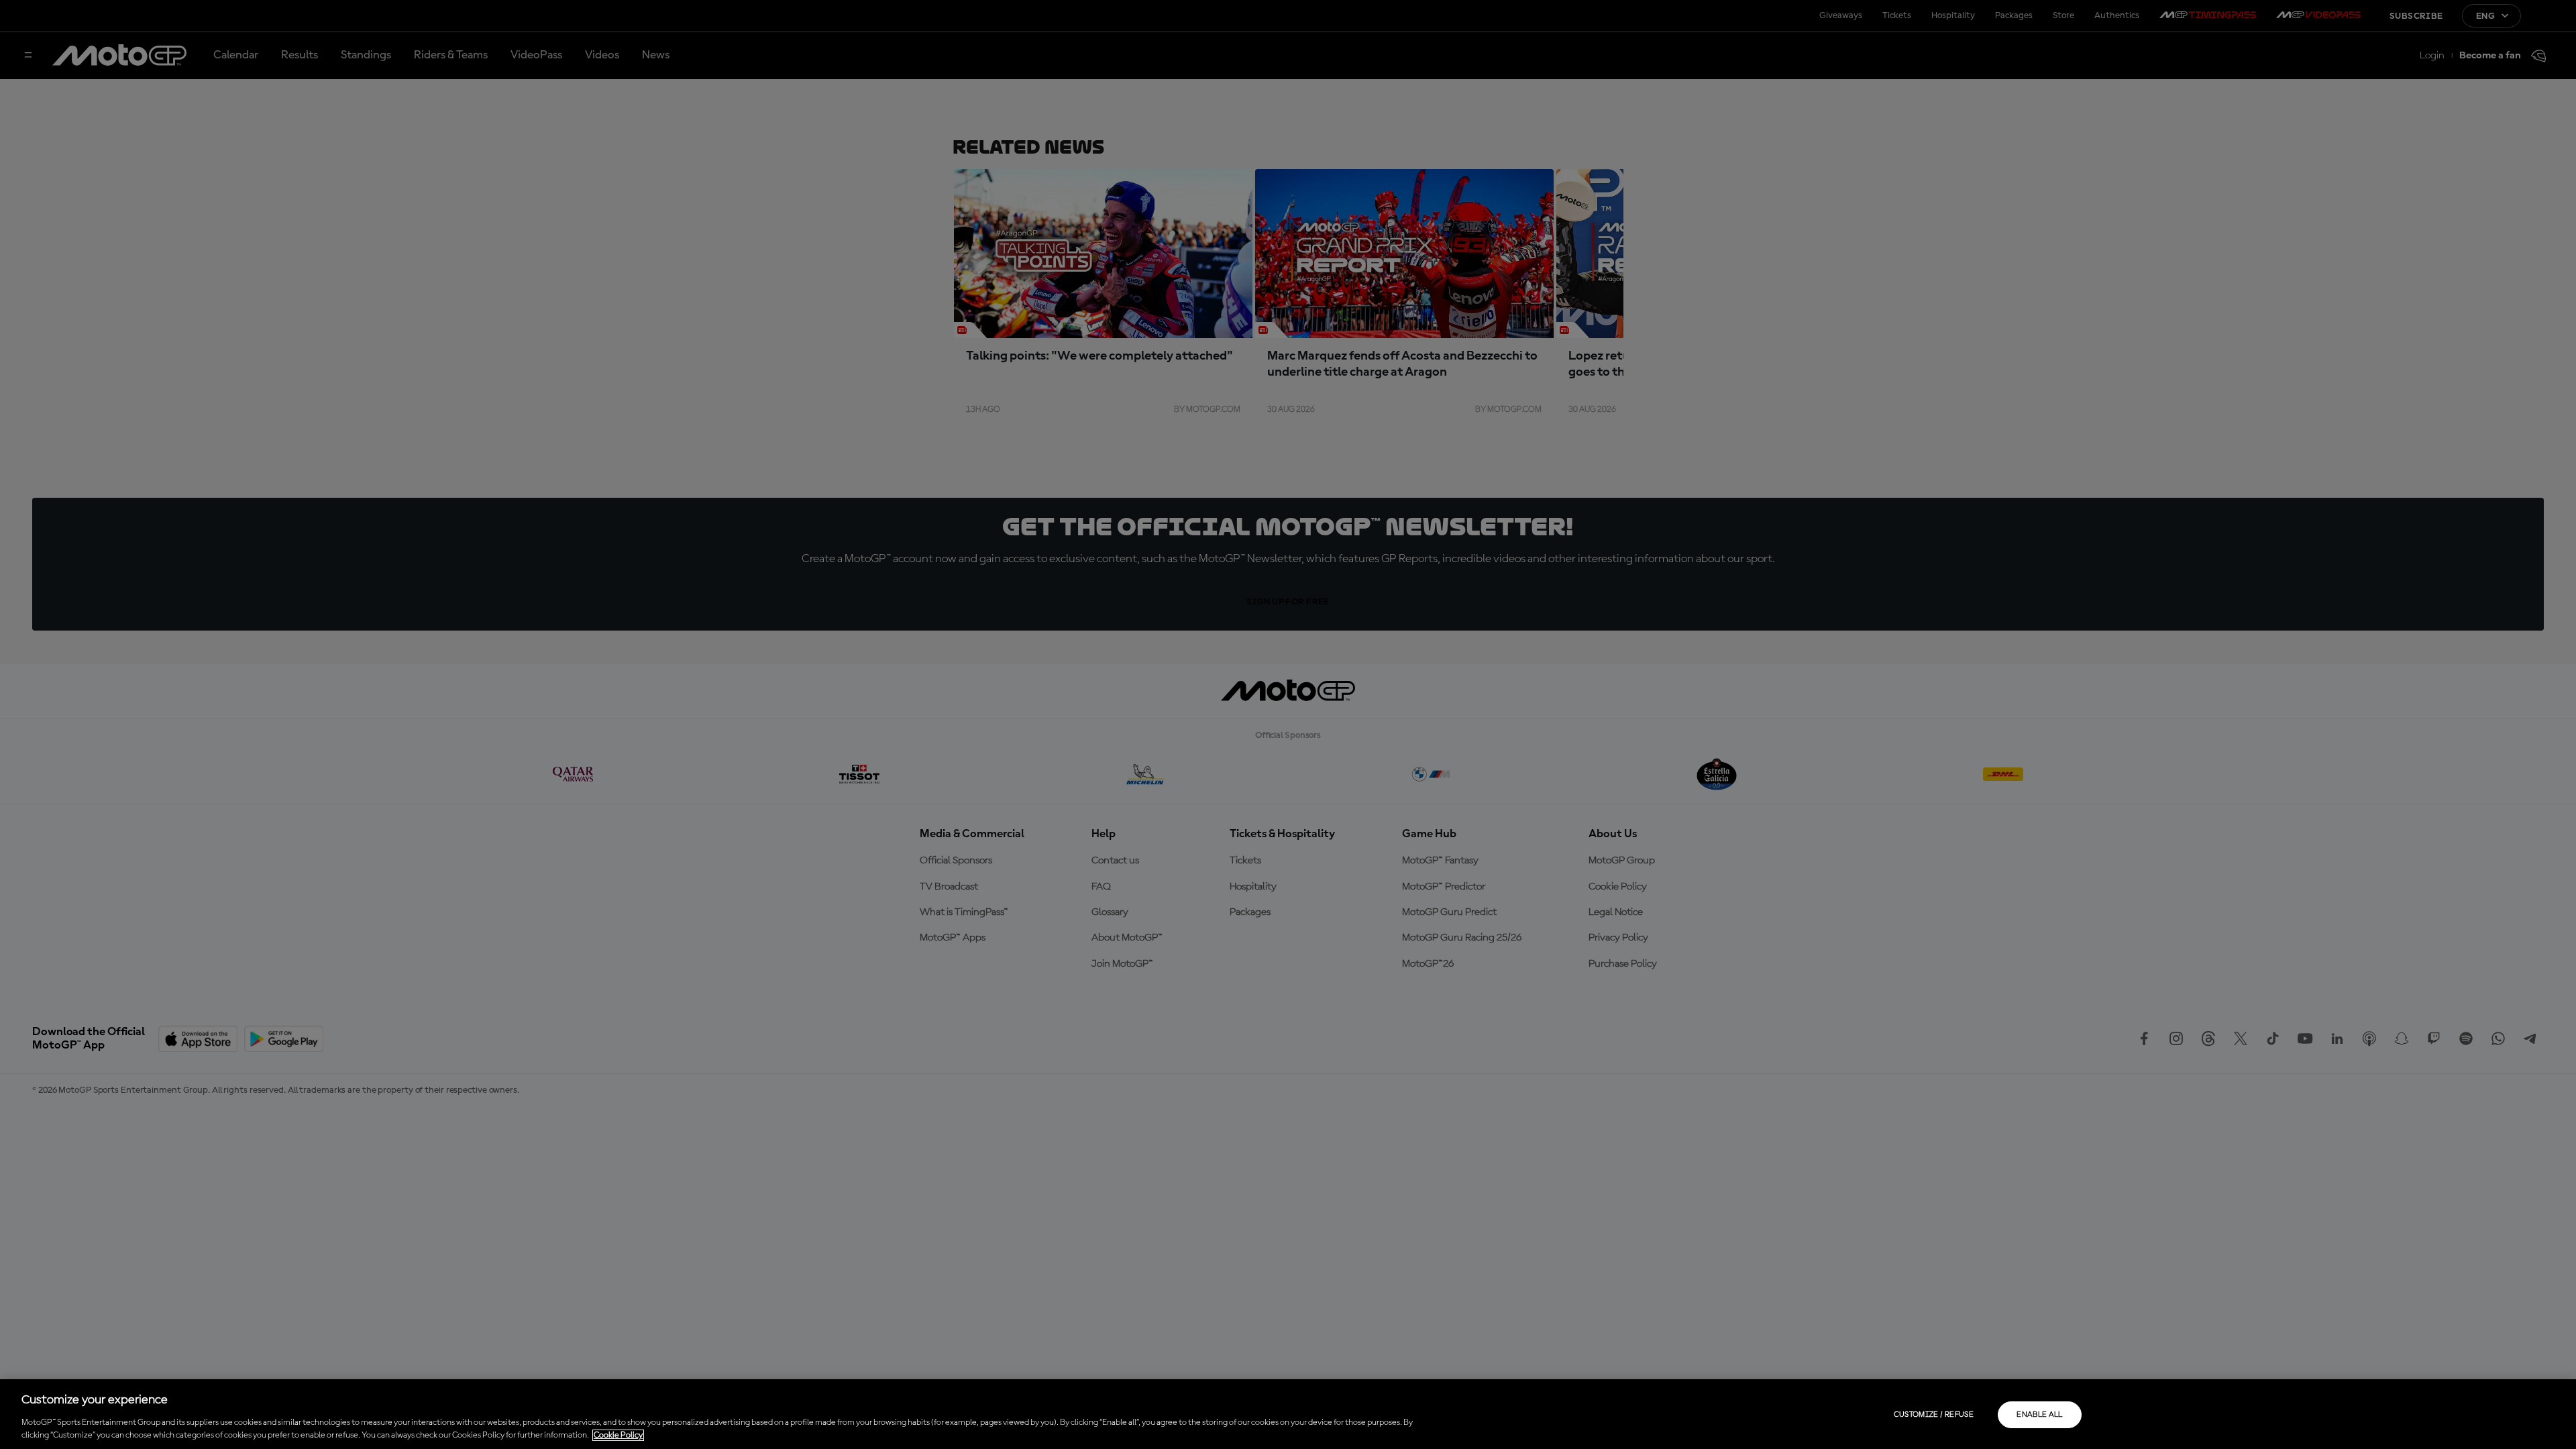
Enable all (2040, 1415)
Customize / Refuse (1934, 1415)
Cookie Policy (618, 1435)
